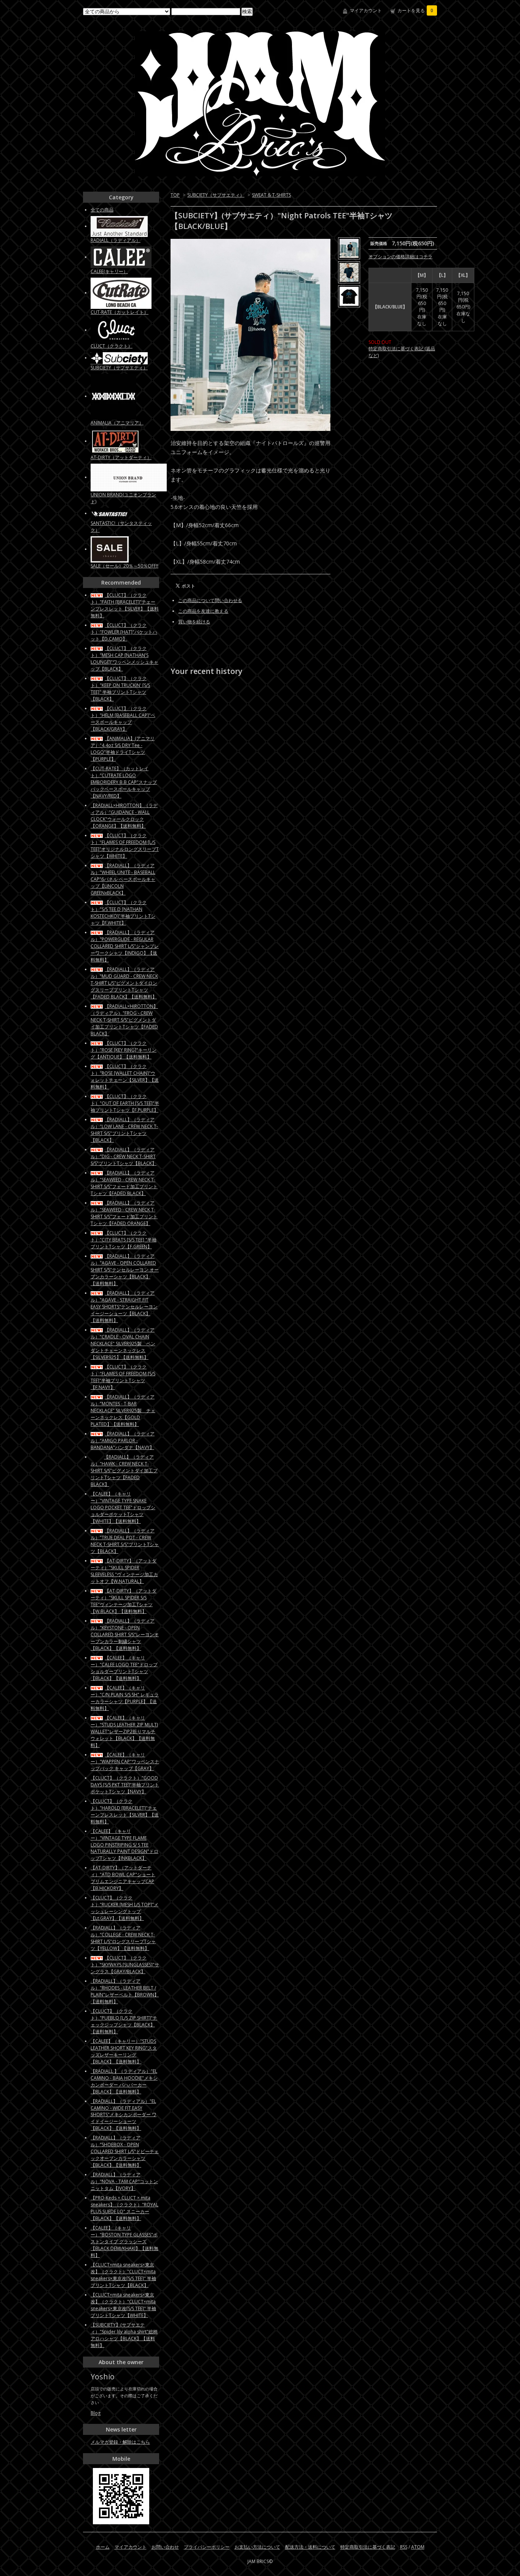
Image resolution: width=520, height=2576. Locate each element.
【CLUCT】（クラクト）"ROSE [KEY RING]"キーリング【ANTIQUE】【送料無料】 (124, 1050)
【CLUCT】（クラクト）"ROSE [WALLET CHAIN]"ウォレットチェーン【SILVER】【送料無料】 (125, 1077)
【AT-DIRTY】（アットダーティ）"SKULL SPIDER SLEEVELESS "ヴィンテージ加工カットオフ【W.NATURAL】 (124, 1571)
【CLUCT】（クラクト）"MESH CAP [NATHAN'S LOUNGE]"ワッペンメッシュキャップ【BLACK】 (124, 659)
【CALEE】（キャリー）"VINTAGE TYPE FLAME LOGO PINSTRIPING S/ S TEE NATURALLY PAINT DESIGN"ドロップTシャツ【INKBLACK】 (124, 1845)
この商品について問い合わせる (210, 600)
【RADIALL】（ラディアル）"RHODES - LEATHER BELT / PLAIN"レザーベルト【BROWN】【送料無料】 (125, 1991)
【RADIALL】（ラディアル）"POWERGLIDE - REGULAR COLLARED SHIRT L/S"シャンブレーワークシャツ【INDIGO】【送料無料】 (125, 946)
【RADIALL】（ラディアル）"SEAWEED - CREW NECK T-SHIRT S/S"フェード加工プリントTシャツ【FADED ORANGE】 (124, 1213)
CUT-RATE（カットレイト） (120, 312)
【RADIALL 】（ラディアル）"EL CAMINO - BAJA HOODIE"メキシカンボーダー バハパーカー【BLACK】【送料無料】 (124, 2081)
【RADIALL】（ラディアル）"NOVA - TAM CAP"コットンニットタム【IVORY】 (124, 2181)
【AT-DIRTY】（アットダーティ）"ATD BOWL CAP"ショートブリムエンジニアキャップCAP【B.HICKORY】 (123, 1878)
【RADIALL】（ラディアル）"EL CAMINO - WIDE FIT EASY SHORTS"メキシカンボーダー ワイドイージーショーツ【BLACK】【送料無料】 (124, 2115)
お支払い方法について (257, 2547)
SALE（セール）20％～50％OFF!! (124, 566)
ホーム (103, 2547)
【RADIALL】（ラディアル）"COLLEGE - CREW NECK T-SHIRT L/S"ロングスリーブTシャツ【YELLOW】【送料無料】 (123, 1938)
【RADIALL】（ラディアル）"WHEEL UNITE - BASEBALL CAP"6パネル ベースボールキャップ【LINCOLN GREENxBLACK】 (123, 879)
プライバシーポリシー (207, 2547)
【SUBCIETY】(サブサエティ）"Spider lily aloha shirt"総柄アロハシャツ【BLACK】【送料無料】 (124, 2335)
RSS (404, 2547)
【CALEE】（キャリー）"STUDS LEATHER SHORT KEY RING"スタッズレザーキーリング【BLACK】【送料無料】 (124, 2051)
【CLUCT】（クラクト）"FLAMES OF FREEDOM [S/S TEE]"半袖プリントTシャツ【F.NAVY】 (123, 1377)
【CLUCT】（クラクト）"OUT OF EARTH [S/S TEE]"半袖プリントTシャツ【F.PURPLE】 (125, 1103)
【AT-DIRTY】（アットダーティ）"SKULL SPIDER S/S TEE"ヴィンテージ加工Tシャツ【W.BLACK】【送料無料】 (124, 1601)
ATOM (418, 2547)
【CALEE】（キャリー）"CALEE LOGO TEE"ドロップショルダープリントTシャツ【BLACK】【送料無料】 (124, 1668)
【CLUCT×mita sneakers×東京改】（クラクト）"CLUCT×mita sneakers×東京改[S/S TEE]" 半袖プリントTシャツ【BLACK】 (123, 2275)
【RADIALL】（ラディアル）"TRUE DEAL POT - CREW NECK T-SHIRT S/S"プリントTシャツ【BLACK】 (125, 1541)
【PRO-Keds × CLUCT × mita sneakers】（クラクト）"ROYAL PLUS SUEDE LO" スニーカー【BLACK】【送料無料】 (124, 2208)
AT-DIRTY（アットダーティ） (121, 457)
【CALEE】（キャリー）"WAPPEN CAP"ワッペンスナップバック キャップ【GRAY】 (125, 1762)
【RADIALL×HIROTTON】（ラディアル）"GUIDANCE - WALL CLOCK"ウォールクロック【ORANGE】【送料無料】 (124, 816)
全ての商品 (102, 210)
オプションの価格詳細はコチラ (400, 257)
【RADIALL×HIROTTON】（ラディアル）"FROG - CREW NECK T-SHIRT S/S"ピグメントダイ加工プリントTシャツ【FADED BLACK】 (124, 1020)
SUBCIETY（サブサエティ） (216, 195)
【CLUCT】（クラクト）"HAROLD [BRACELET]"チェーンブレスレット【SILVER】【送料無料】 (125, 1811)
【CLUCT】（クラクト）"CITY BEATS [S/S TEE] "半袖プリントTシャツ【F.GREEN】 (124, 1240)
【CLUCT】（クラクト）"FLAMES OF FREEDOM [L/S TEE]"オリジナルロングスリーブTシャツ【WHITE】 (125, 846)
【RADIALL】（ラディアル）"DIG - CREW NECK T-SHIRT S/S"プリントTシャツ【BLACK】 (124, 1156)
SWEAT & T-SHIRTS (271, 195)
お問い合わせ (165, 2547)
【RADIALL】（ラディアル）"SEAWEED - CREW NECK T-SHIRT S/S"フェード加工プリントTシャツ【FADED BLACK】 (124, 1183)
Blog (96, 2413)
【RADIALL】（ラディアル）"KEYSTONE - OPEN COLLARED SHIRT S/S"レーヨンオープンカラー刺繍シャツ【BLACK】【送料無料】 (125, 1634)
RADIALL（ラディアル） (116, 240)
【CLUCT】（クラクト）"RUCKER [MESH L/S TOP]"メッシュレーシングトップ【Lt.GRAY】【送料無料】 (124, 1908)
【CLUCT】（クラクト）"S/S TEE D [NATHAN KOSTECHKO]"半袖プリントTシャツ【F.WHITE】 (123, 913)
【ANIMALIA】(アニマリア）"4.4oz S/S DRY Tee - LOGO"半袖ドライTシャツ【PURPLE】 (123, 749)
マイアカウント (366, 10)
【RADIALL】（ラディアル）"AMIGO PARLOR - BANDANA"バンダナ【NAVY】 (123, 1441)
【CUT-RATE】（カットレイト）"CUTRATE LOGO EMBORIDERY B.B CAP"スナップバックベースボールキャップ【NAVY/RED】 (124, 782)
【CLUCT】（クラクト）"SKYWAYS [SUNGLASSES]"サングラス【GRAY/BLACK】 (125, 1965)
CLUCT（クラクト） (112, 346)
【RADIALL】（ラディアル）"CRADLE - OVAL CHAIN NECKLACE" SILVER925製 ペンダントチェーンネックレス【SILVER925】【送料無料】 (123, 1344)
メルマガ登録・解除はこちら (120, 2442)
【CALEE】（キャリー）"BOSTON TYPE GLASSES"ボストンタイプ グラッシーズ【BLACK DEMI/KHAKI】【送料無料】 (124, 2241)
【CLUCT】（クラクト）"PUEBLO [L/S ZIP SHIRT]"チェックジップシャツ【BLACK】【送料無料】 (124, 2021)
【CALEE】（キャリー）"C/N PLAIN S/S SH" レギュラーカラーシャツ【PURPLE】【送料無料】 (125, 1698)
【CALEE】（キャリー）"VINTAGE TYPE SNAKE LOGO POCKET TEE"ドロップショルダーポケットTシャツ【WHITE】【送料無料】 (123, 1507)
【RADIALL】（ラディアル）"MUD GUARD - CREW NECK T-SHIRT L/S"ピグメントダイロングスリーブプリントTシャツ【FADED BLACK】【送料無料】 (124, 983)
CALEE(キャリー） (109, 271)
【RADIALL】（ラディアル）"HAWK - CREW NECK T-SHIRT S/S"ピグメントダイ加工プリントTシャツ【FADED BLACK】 (124, 1471)
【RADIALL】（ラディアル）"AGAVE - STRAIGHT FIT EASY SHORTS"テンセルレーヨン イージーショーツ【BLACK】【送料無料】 (124, 1307)
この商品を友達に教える (203, 611)
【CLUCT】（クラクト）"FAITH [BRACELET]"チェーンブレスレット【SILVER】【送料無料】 (125, 605)
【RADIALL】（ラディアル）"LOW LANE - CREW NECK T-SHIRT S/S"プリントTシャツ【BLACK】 (124, 1130)
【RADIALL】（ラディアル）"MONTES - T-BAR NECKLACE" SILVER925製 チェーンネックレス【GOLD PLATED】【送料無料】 (123, 1410)
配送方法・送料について (310, 2547)
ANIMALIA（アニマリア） (117, 423)
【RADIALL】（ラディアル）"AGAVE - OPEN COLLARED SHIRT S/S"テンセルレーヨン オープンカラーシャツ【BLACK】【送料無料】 (125, 1270)
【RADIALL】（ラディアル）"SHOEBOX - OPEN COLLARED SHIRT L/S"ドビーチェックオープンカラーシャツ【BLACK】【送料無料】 (125, 2151)
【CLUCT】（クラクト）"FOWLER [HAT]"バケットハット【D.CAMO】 (124, 632)
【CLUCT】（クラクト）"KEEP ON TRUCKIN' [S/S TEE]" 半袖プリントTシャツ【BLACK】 (120, 689)
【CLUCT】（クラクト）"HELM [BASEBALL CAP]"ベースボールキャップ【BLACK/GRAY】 (123, 719)
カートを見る (415, 10)
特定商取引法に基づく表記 (368, 2547)
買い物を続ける (194, 622)
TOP (175, 195)
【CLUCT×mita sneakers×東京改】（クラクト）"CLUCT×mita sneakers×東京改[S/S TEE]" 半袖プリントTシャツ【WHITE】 (123, 2305)
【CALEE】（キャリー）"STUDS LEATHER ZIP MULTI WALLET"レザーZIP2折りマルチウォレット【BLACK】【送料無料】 (124, 1731)
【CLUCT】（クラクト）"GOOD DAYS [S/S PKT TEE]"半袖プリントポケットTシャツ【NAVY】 (125, 1785)
